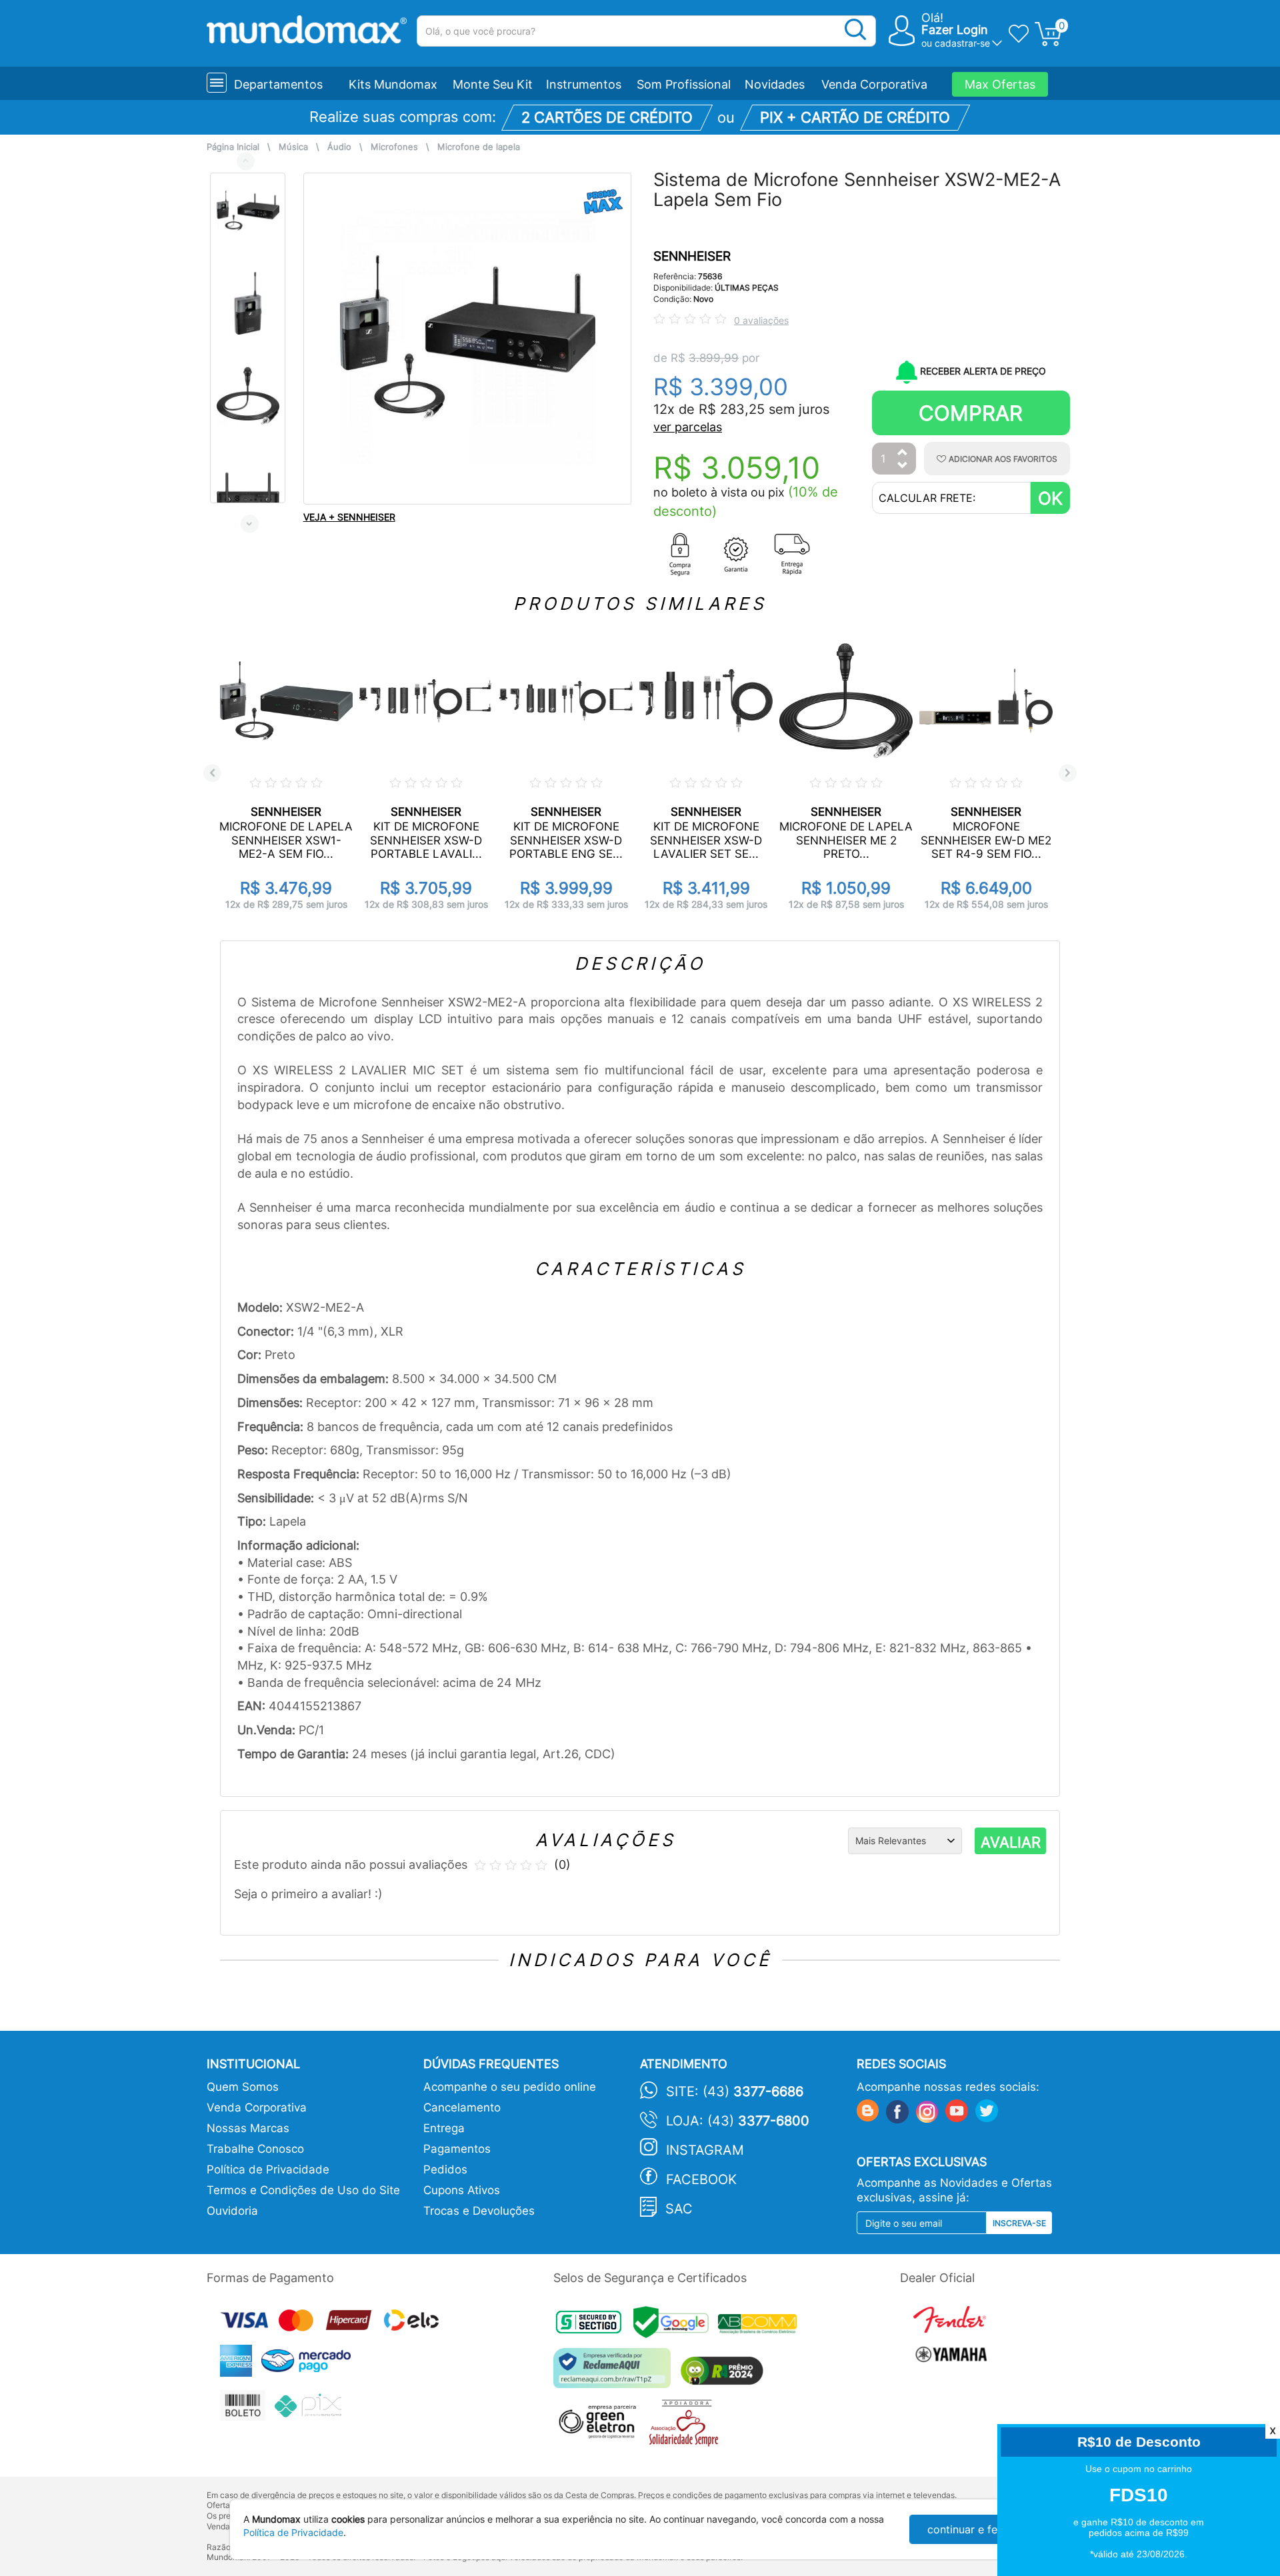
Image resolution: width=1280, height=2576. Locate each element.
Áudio (339, 147)
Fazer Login (955, 30)
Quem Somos (243, 2087)
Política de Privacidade (268, 2169)
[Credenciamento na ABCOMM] (761, 2326)
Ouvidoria (232, 2211)
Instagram (705, 2150)
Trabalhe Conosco (255, 2149)
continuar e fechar (973, 2529)
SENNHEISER (692, 256)
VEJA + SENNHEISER (349, 517)
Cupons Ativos (462, 2190)
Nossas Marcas (248, 2128)
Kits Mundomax (393, 84)
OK (1050, 498)
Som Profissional (684, 84)
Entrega (444, 2128)
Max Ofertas (1000, 84)
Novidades (775, 84)
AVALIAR (1011, 1842)
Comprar (971, 413)
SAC (679, 2209)
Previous (246, 161)
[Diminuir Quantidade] (903, 466)
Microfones (394, 147)
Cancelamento (462, 2107)
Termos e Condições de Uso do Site (303, 2190)
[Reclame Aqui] (615, 2373)
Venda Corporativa (874, 84)
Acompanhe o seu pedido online (510, 2087)
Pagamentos (457, 2149)
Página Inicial (233, 147)
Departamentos (278, 84)
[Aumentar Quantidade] (903, 453)
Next (250, 524)
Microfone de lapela (479, 147)
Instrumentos (584, 84)
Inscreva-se (1019, 2223)
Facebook (701, 2179)
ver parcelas (688, 427)
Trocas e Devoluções (479, 2211)
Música (293, 147)
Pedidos (445, 2169)
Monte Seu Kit (493, 84)
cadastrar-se (962, 43)
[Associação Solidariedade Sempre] (687, 2426)
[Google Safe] (676, 2326)
